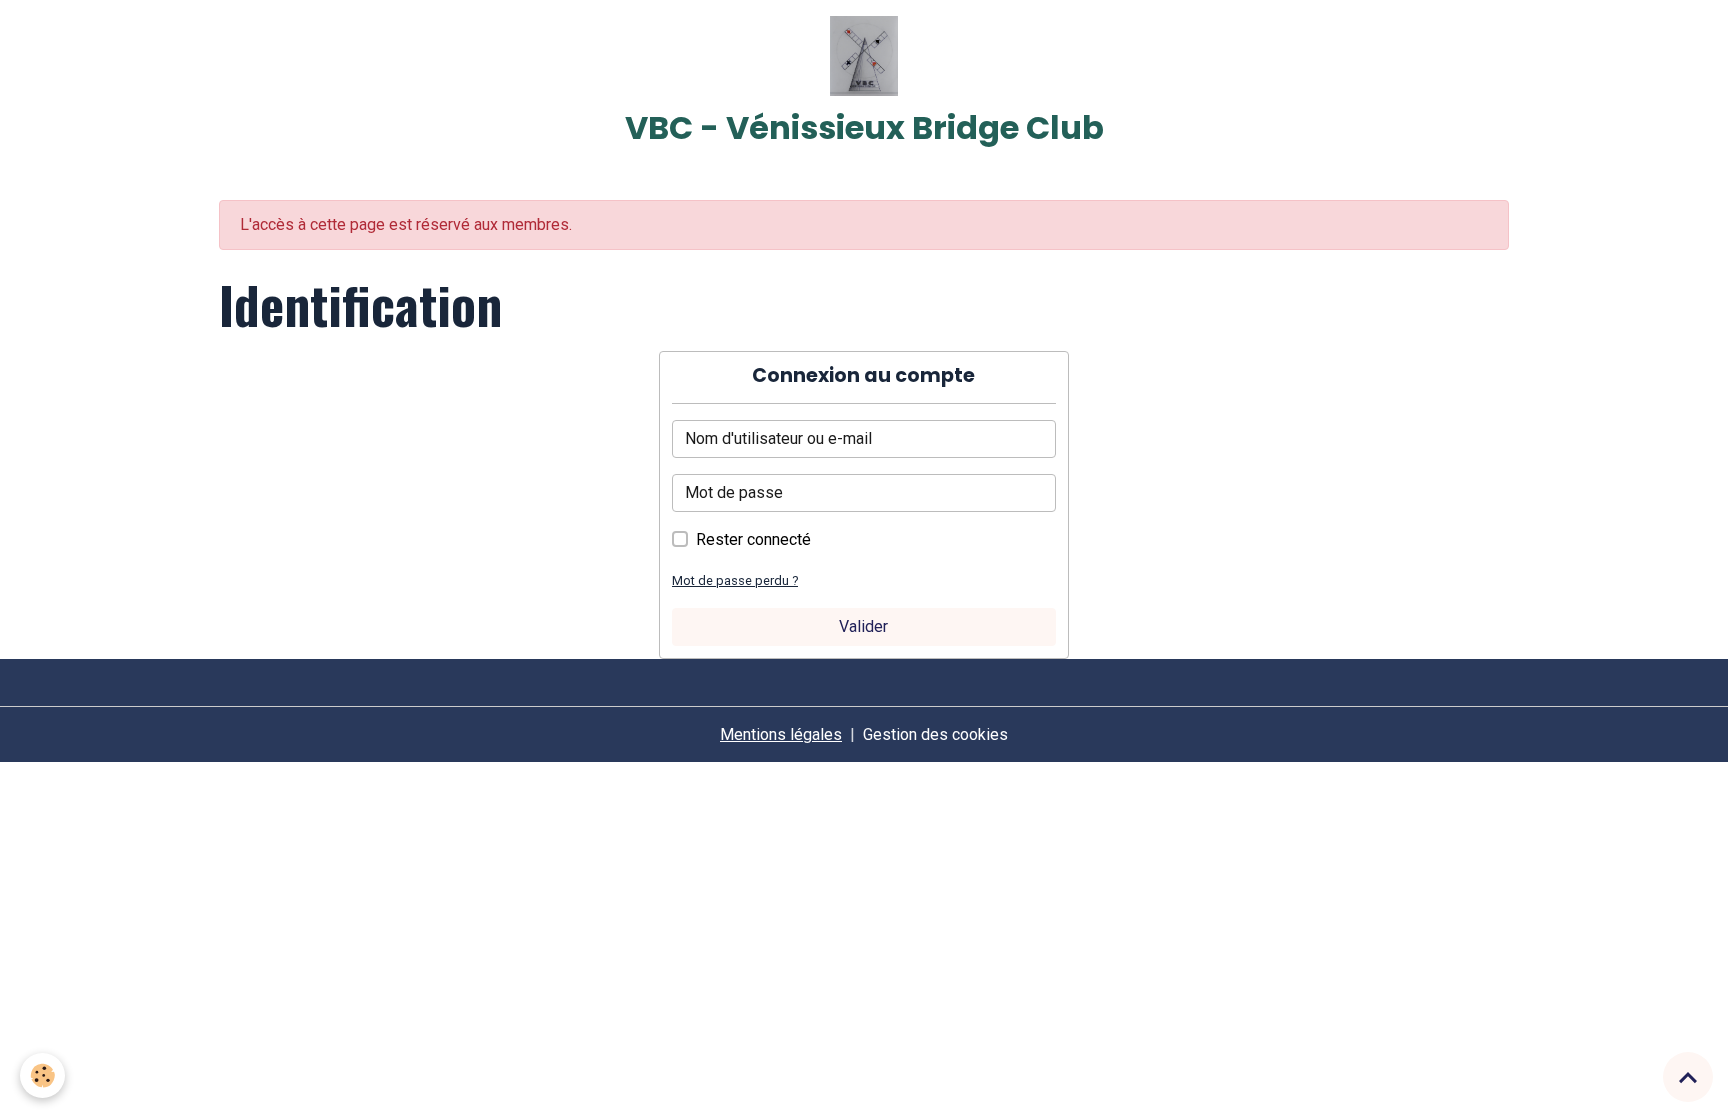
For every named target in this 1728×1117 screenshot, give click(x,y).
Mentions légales (781, 734)
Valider (863, 626)
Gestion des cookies (935, 734)
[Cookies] (42, 1075)
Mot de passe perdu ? (735, 580)
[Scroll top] (1688, 1077)
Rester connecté (753, 539)
